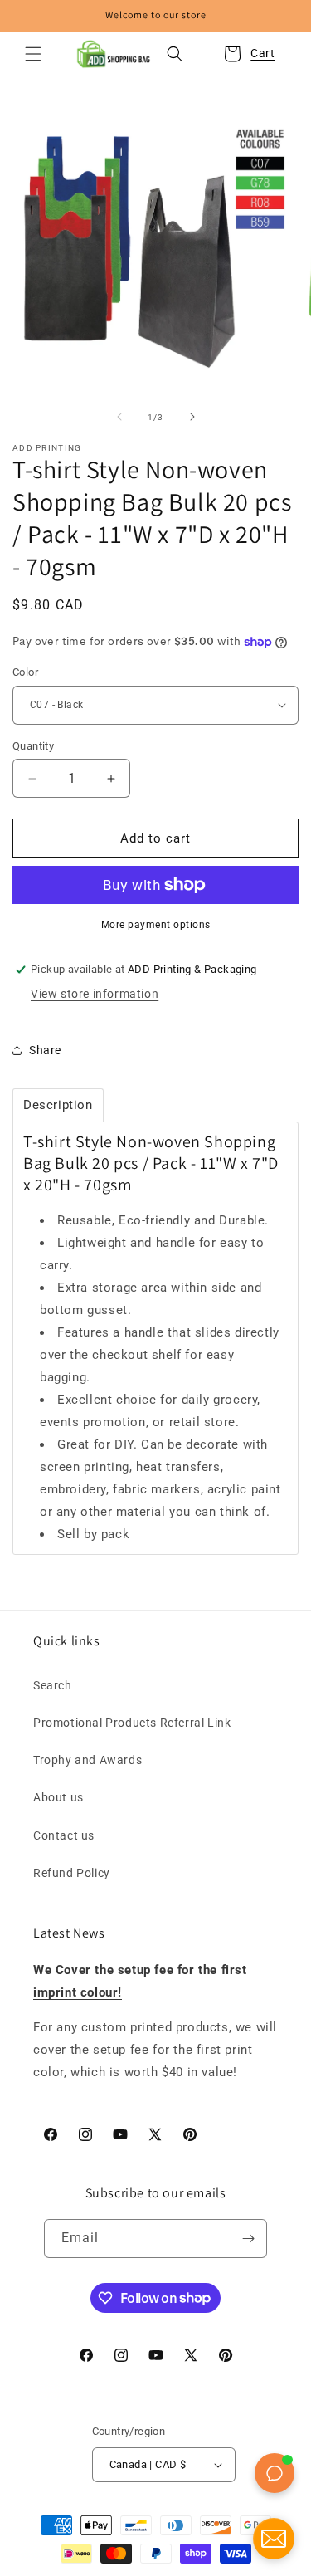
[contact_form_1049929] (274, 2539)
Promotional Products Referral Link (132, 1723)
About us (58, 1797)
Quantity (33, 746)
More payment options (156, 925)
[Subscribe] (248, 2239)
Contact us (64, 1835)
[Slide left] (119, 417)
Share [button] (45, 1050)
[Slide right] (192, 417)
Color (25, 672)
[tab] (58, 1105)
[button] (33, 54)
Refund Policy (72, 1873)
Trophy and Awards (87, 1760)
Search (53, 1685)
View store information (95, 994)
